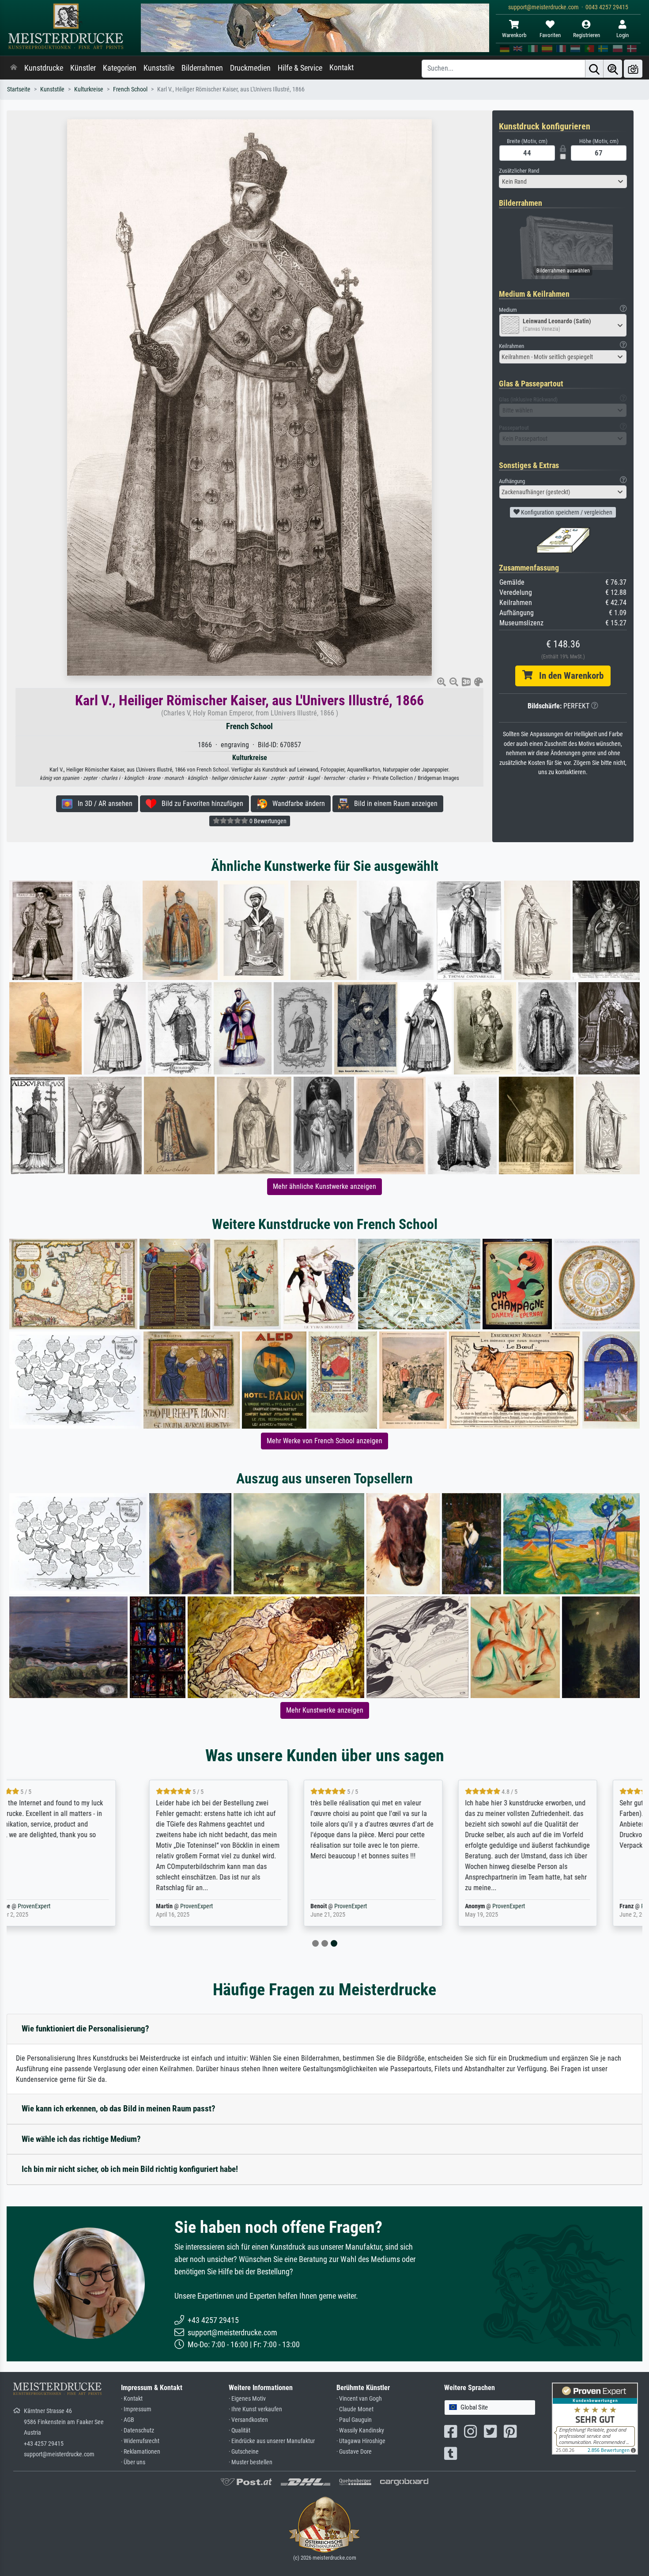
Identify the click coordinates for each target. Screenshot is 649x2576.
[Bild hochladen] (633, 69)
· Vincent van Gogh (359, 2399)
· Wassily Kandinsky (360, 2430)
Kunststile (159, 68)
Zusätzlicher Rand (519, 171)
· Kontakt (132, 2399)
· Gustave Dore (354, 2452)
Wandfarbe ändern (296, 804)
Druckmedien (250, 68)
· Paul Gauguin (354, 2420)
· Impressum (136, 2409)
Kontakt (341, 68)
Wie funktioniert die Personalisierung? (85, 2029)
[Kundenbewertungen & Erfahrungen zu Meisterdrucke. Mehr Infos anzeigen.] (595, 2418)
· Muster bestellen (251, 2462)
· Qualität (240, 2430)
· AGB (128, 2420)
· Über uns (133, 2462)
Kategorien (120, 68)
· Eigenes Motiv (247, 2399)
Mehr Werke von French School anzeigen (324, 1441)
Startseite (19, 89)
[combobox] (563, 182)
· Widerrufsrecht (140, 2441)
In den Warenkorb (568, 676)
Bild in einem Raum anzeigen (393, 804)
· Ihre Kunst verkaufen (255, 2409)
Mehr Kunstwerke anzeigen (325, 1710)
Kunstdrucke (44, 68)
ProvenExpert (71, 1906)
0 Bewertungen (267, 821)
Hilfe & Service (300, 68)
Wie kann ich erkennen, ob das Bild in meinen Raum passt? (119, 2109)
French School (130, 89)
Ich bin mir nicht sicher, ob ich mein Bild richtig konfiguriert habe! (130, 2169)
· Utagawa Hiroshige (361, 2441)
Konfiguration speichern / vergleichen (566, 512)
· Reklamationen (141, 2452)
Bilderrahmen (202, 68)
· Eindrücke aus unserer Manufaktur (272, 2441)
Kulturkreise (89, 89)
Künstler (83, 68)
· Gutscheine (244, 2452)
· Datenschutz (138, 2430)
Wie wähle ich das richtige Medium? (81, 2139)
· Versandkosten (248, 2420)
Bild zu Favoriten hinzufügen (200, 804)
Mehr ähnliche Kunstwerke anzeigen (324, 1186)
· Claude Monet (355, 2409)
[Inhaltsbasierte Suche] (613, 69)
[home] (14, 68)
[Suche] (594, 69)
